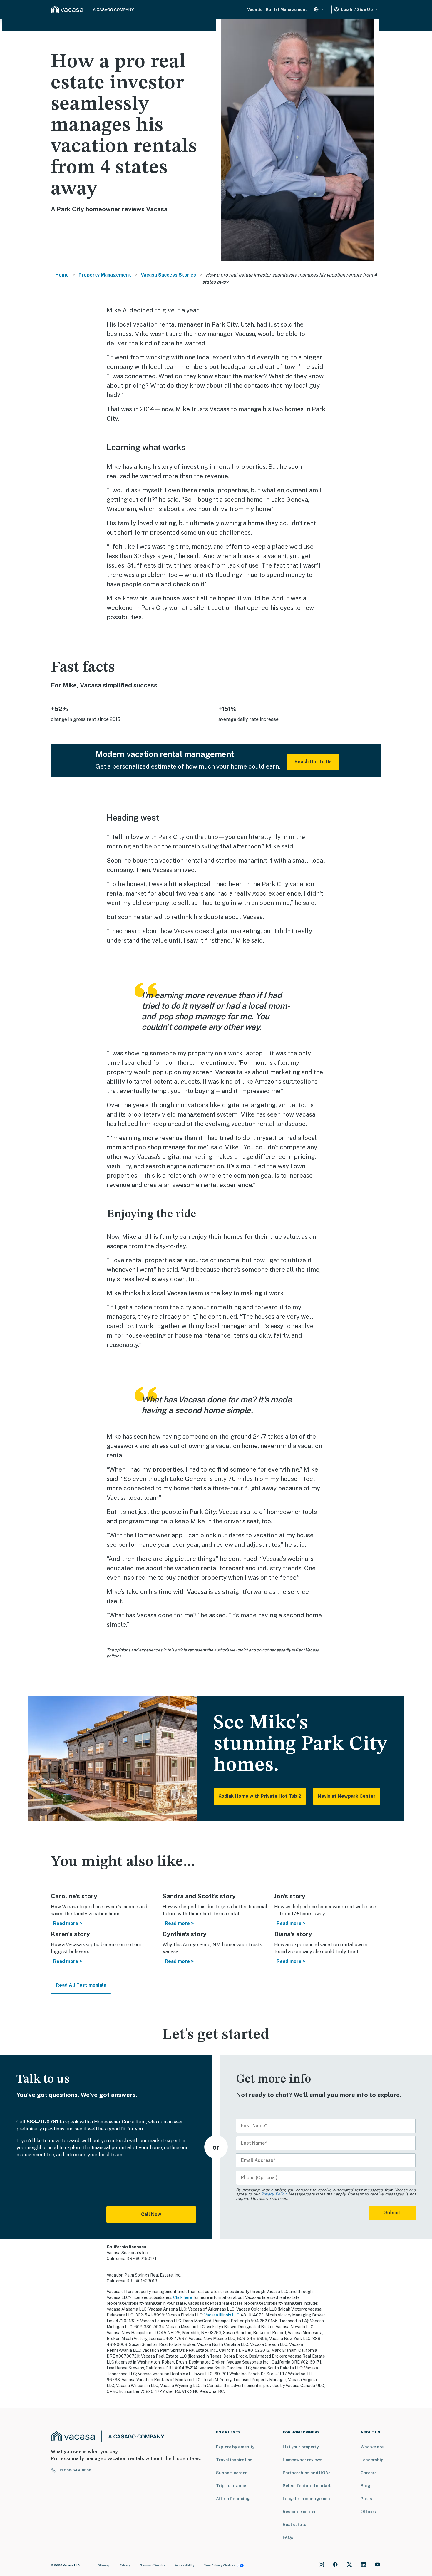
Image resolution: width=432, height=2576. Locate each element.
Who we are (372, 2447)
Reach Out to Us (313, 762)
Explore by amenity (235, 2447)
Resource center (299, 2512)
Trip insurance (231, 2486)
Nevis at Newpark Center (347, 1796)
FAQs (288, 2537)
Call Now (151, 2214)
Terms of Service (153, 2565)
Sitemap (104, 2565)
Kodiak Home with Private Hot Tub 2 (260, 1796)
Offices (368, 2512)
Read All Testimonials (81, 1985)
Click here (183, 2297)
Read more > (68, 1923)
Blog (365, 2486)
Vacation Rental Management (277, 10)
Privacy (125, 2565)
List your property (301, 2447)
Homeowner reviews (303, 2460)
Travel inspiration (234, 2460)
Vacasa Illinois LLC (222, 2315)
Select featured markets (308, 2486)
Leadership (372, 2460)
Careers (369, 2473)
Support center (231, 2473)
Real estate (294, 2525)
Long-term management (307, 2499)
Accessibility (185, 2565)
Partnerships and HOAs (307, 2473)
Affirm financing (233, 2499)
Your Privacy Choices (220, 2565)
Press (366, 2499)
